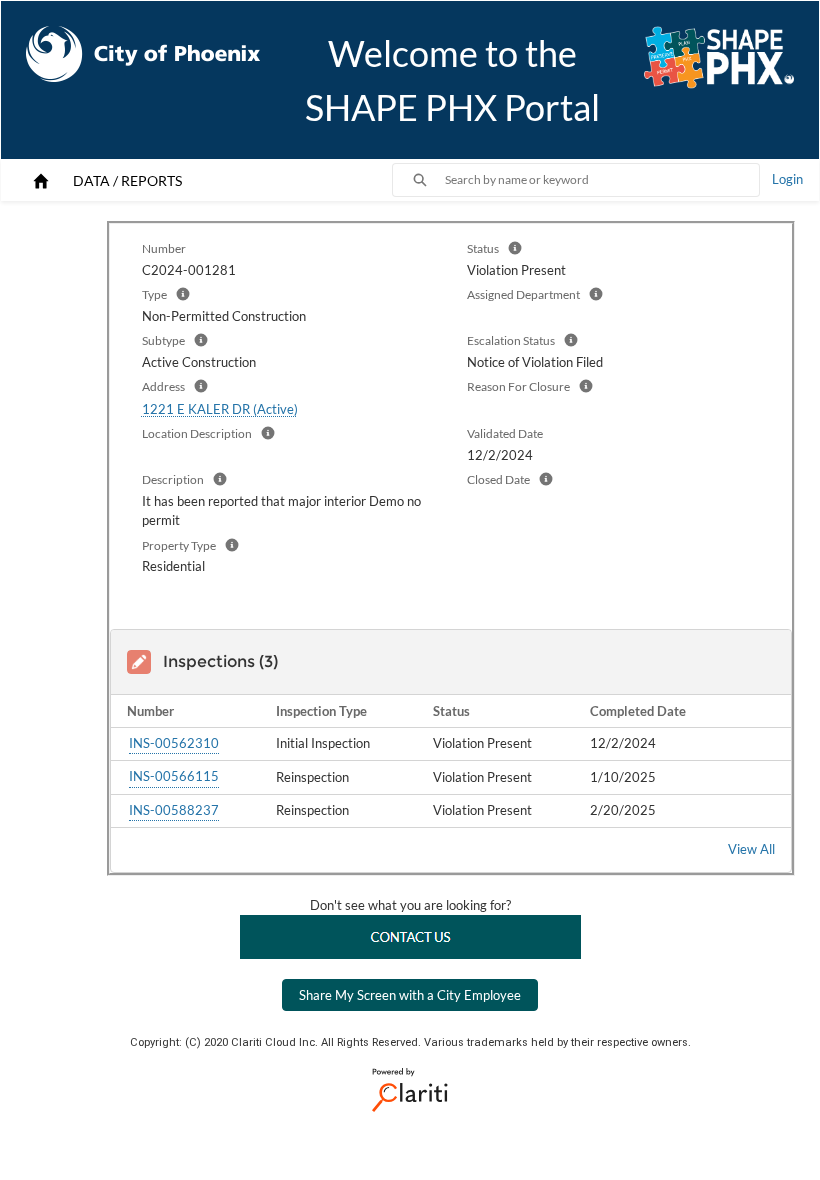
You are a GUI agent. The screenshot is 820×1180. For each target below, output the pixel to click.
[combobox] (602, 180)
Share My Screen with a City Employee (410, 995)
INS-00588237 (174, 810)
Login (787, 179)
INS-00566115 (174, 776)
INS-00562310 (174, 743)
